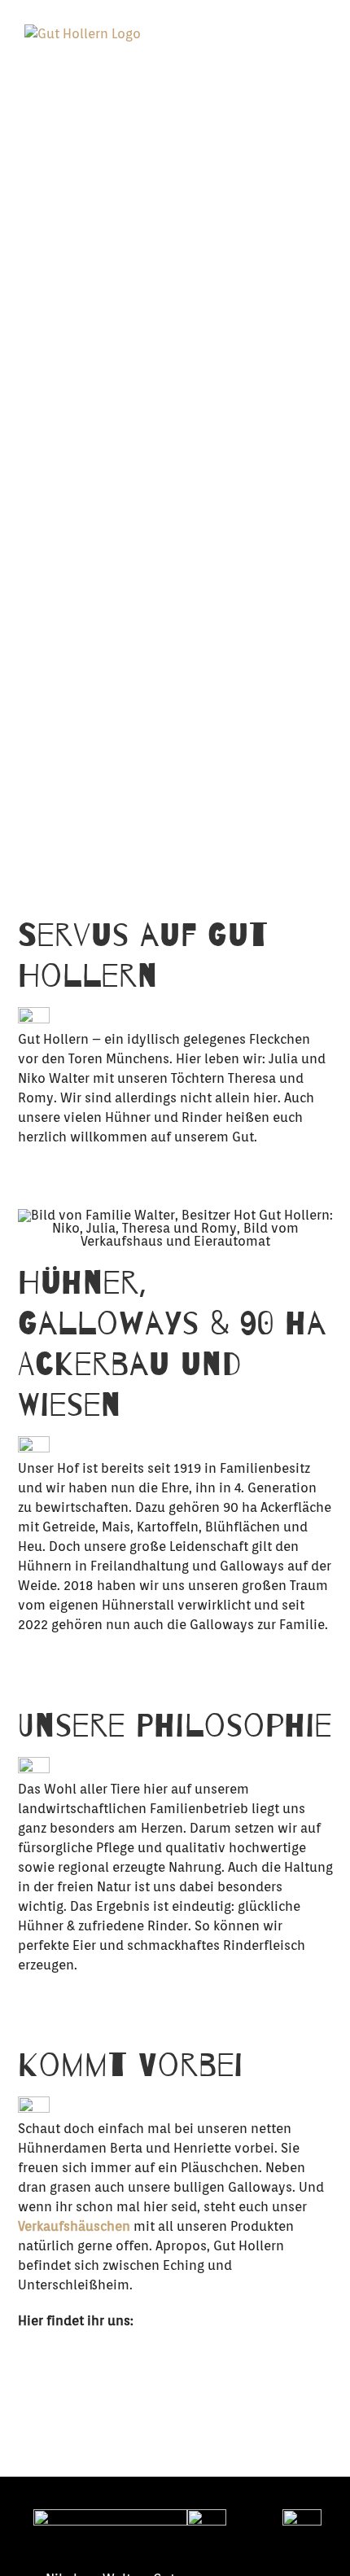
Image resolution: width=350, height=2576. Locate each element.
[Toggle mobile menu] (319, 53)
